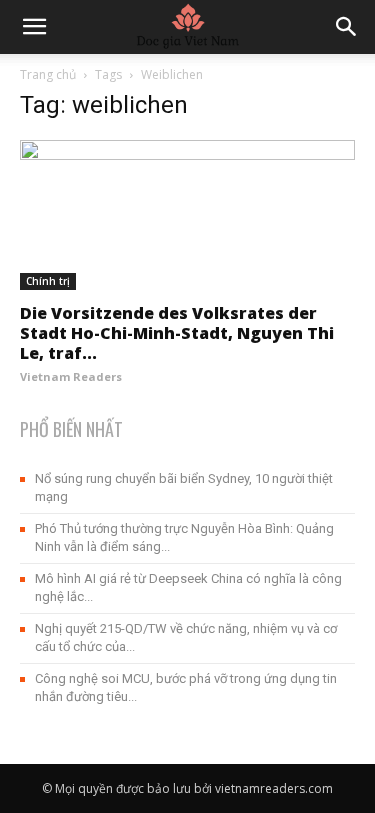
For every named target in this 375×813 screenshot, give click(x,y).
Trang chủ (48, 74)
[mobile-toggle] (34, 27)
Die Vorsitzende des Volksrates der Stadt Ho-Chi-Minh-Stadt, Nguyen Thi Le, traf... (177, 333)
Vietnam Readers (71, 376)
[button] (347, 27)
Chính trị (48, 281)
